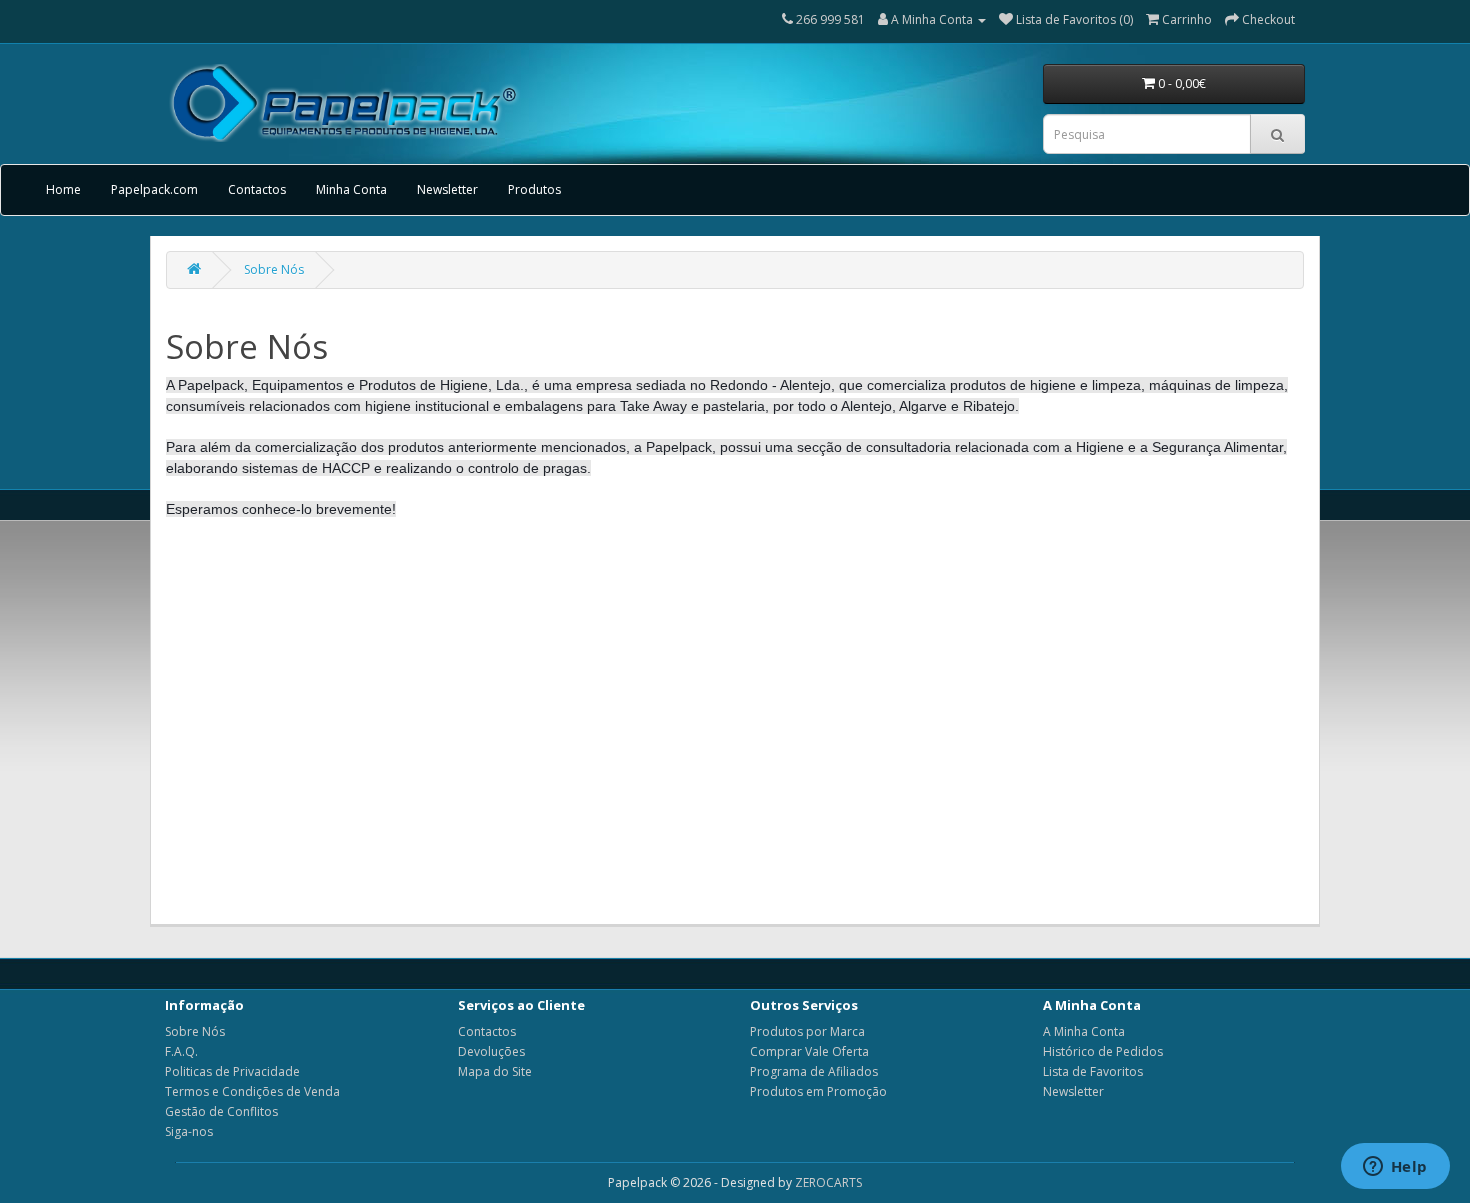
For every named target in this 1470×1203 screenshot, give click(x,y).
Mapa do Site (495, 1071)
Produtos (534, 189)
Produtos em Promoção (818, 1091)
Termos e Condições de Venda (252, 1091)
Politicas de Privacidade (232, 1071)
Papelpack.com (154, 189)
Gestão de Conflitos (221, 1111)
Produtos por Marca (807, 1031)
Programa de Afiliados (814, 1071)
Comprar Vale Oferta (809, 1051)
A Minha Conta (1084, 1031)
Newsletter (447, 189)
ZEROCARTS (828, 1182)
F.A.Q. (181, 1051)
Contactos (257, 189)
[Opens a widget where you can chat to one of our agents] (1395, 1168)
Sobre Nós (274, 269)
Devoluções (491, 1051)
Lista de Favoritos (1093, 1071)
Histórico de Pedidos (1103, 1051)
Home (63, 189)
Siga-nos (189, 1131)
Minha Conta (351, 189)
